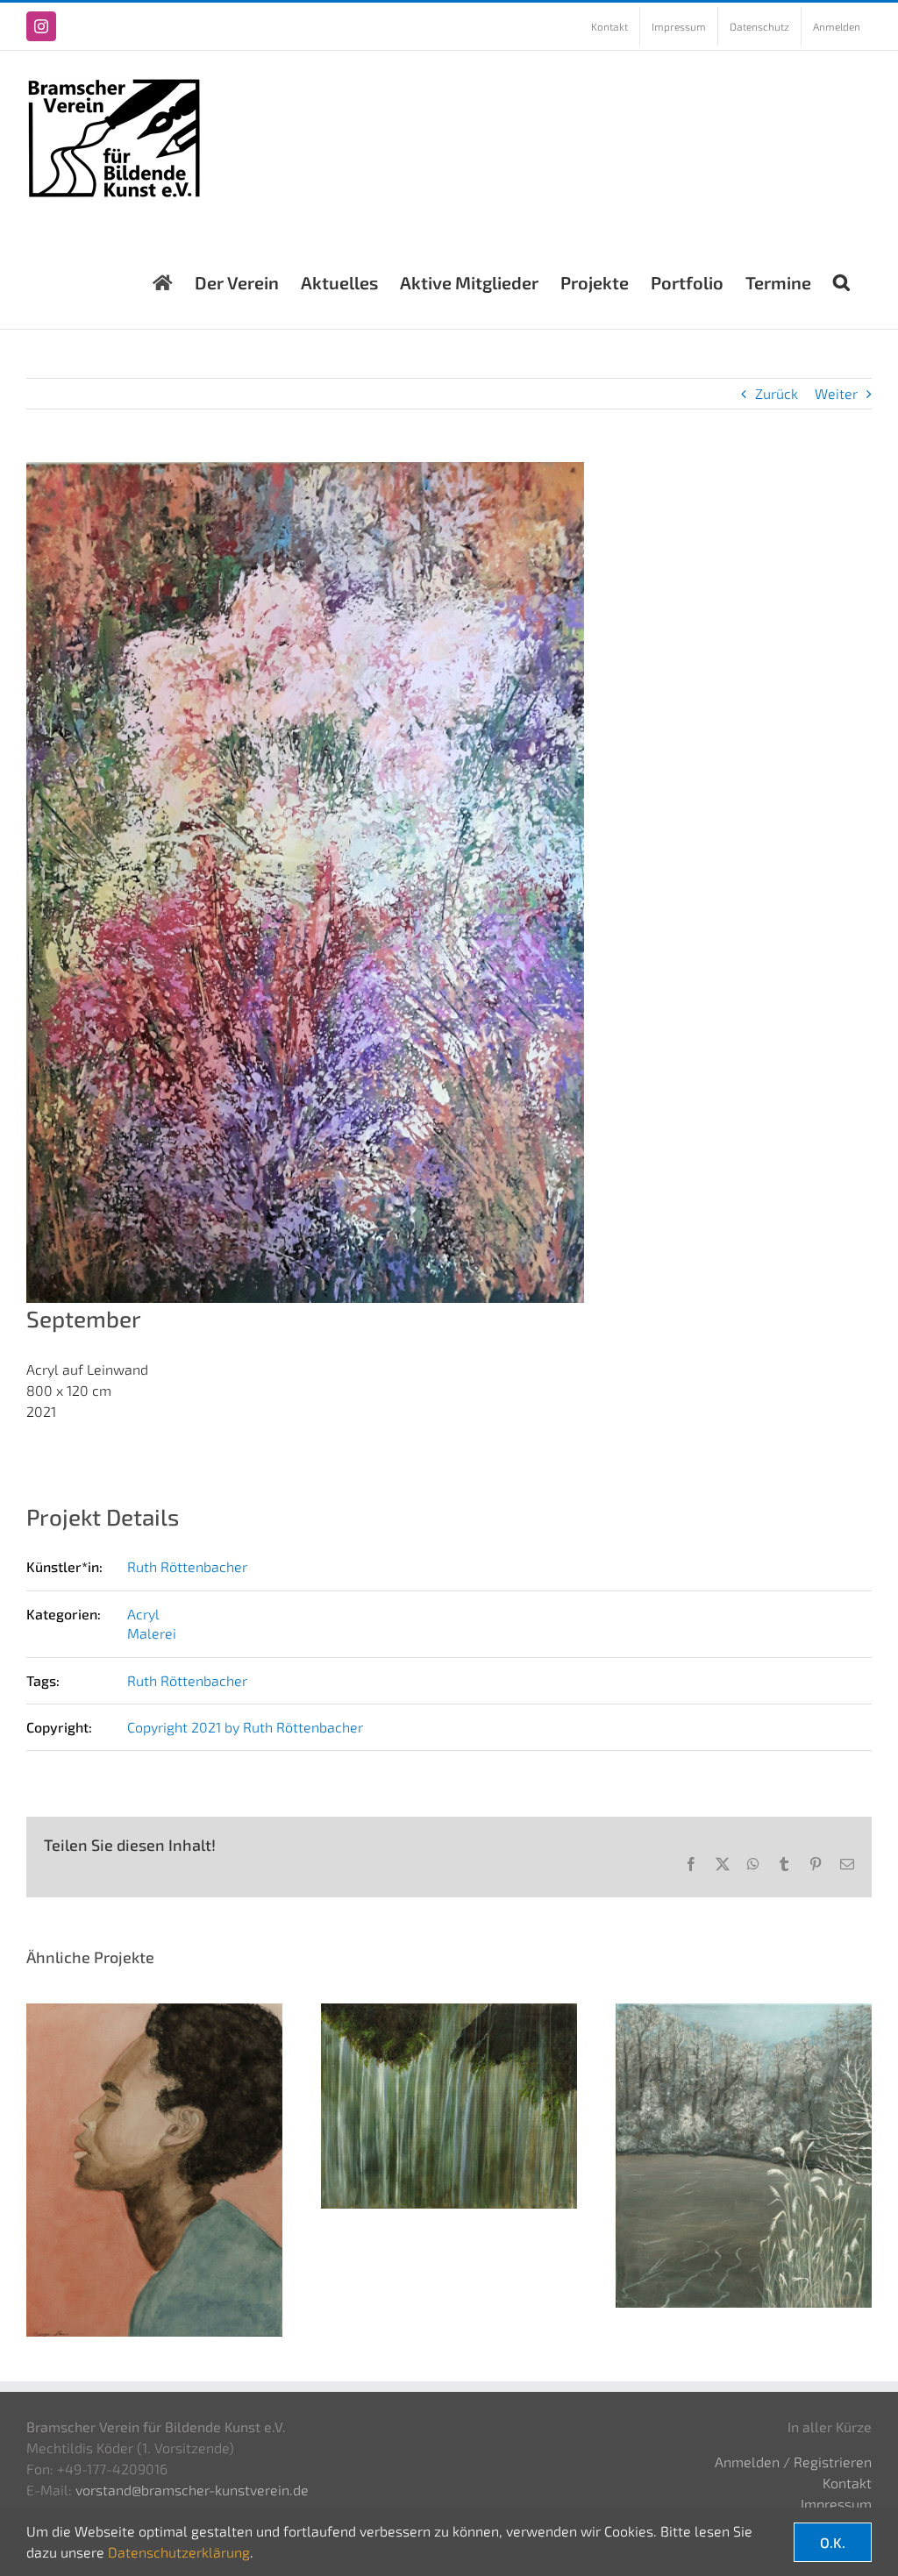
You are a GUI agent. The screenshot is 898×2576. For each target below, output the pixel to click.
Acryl (143, 1614)
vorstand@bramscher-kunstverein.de (192, 2490)
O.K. (833, 2542)
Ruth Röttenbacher (187, 1566)
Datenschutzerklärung (179, 2552)
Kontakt (847, 2483)
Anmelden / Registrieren (793, 2462)
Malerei (152, 1633)
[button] (841, 278)
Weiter (836, 393)
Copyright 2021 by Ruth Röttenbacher (245, 1727)
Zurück (777, 393)
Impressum (836, 2504)
